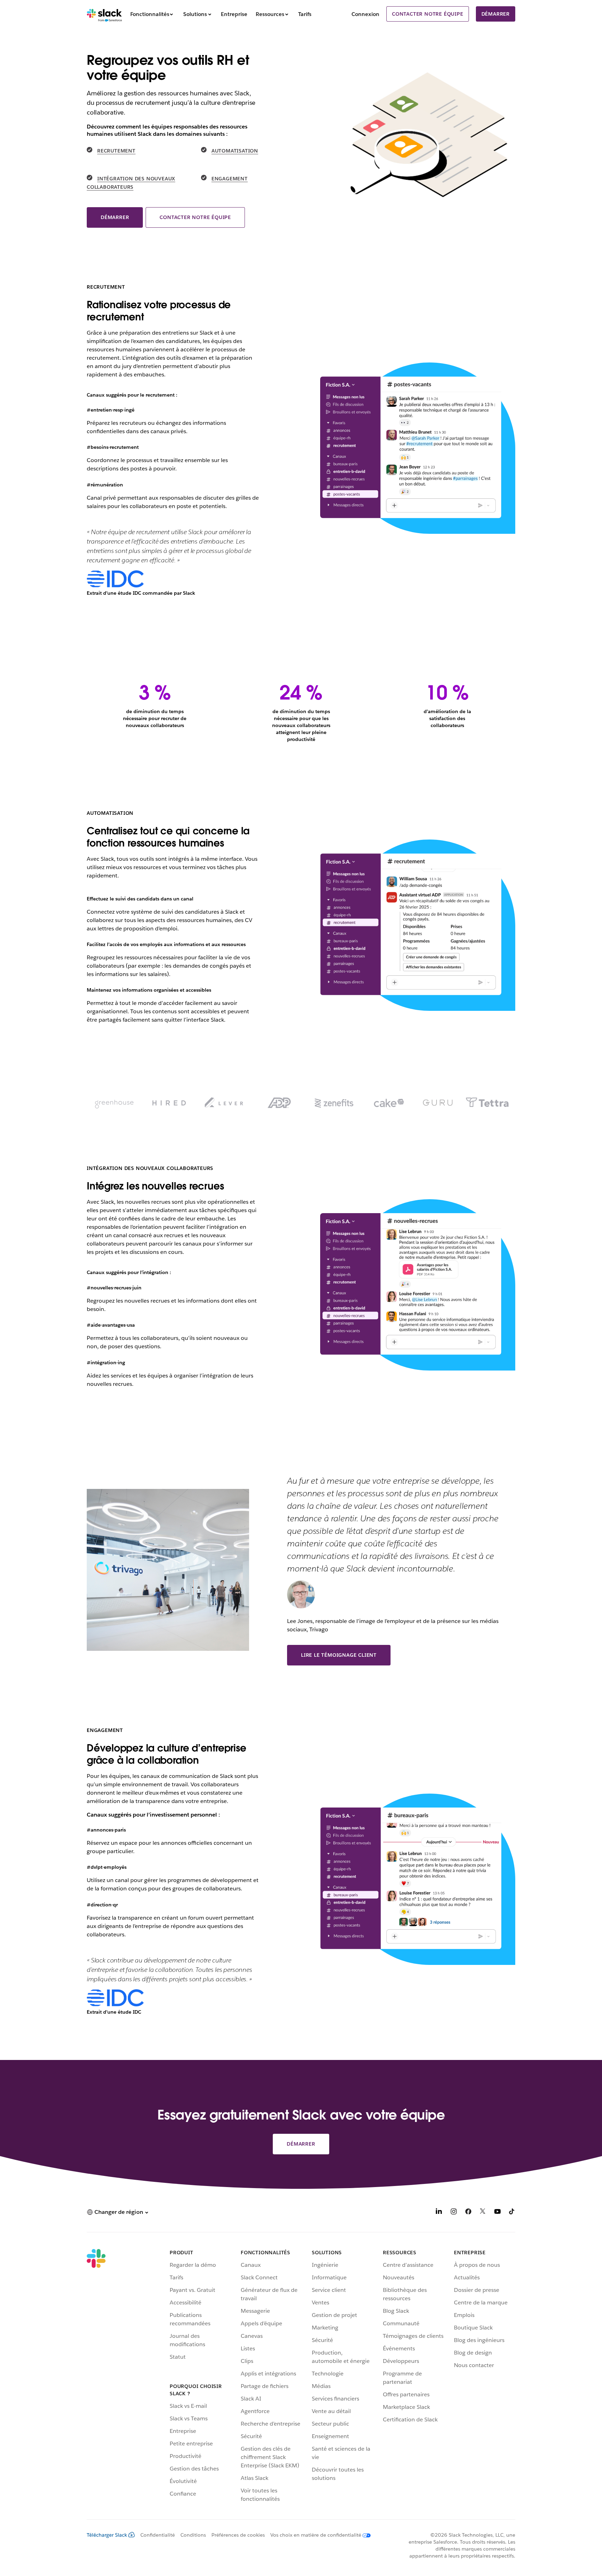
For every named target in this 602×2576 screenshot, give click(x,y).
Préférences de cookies (238, 2535)
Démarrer (496, 14)
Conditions (193, 2535)
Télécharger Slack (107, 2535)
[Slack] (104, 14)
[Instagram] (454, 2213)
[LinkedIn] (439, 2213)
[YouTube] (497, 2213)
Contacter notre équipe (428, 14)
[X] (483, 2213)
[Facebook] (468, 2213)
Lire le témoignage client (339, 1655)
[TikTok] (512, 2213)
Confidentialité (158, 2535)
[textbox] (173, 956)
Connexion (365, 14)
